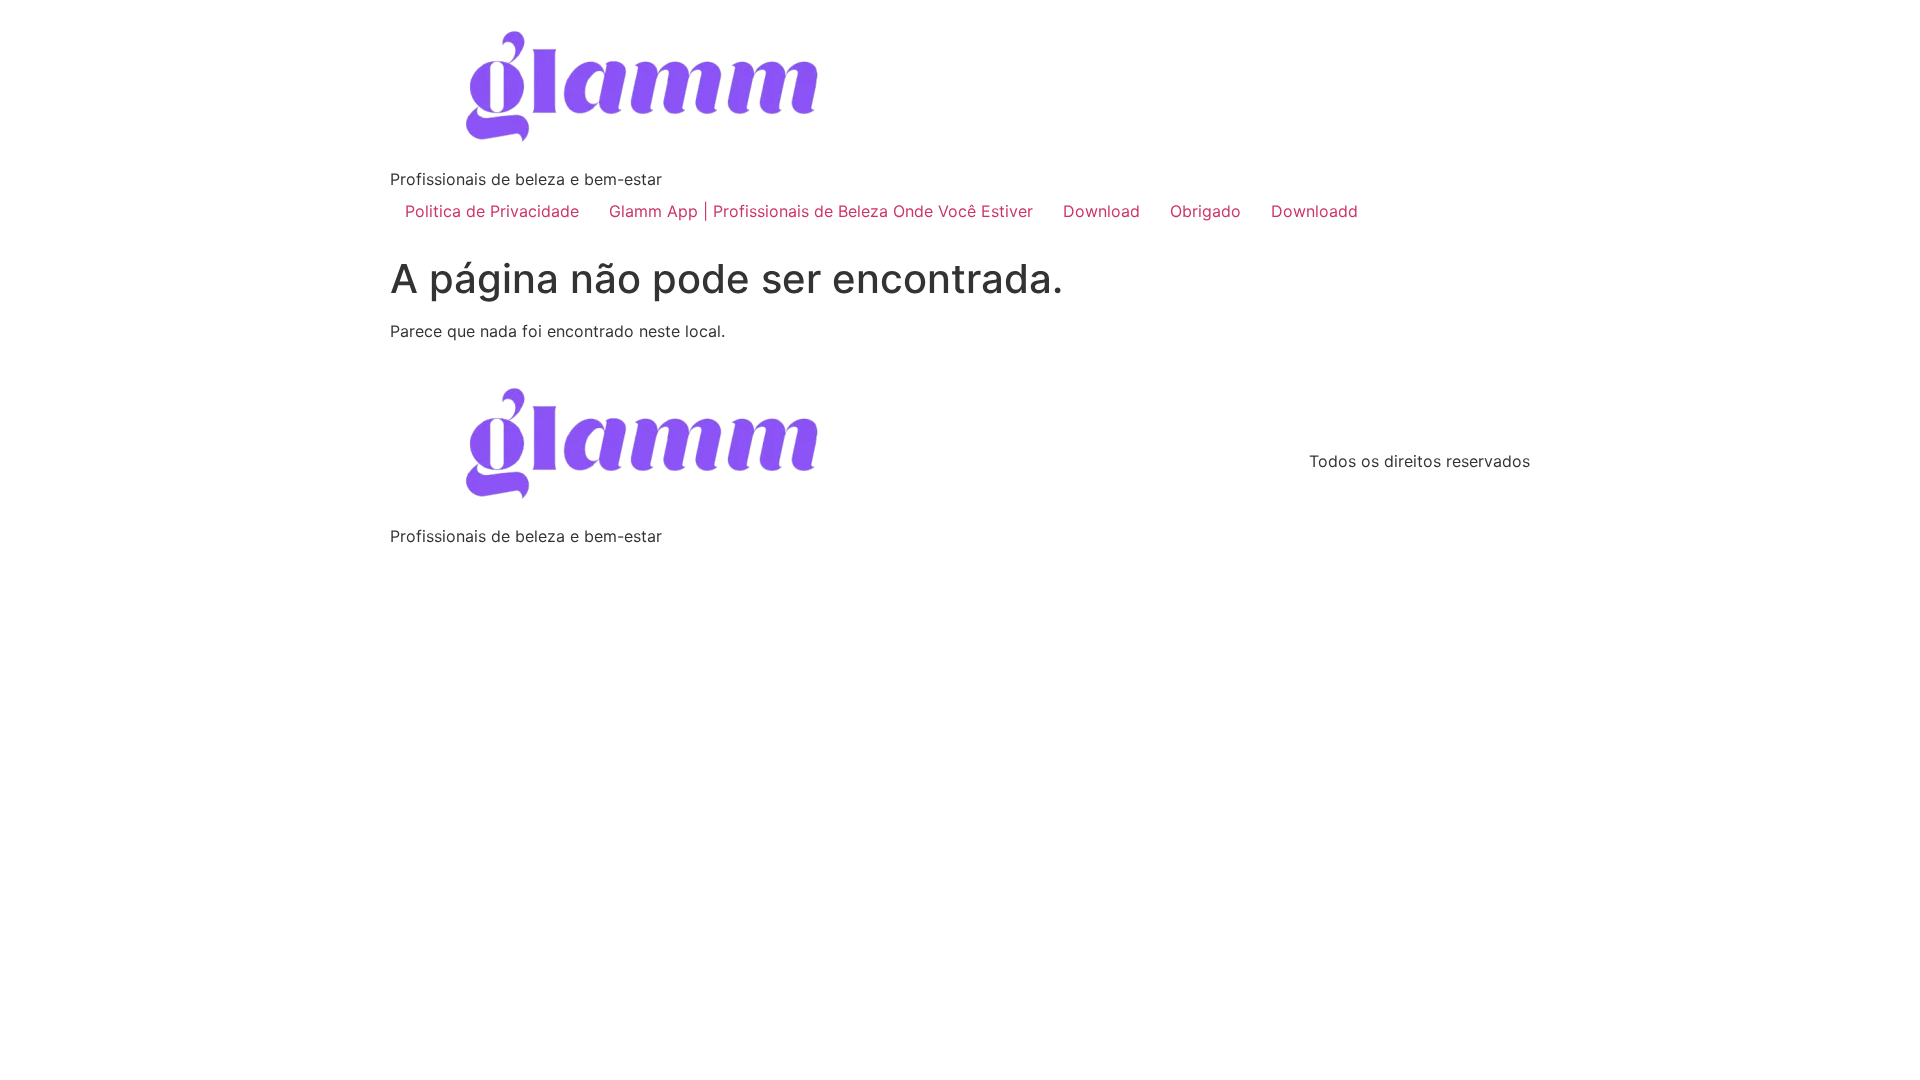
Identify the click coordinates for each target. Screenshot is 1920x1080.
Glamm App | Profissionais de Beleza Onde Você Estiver (821, 211)
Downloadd (1314, 211)
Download (1101, 211)
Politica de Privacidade (492, 211)
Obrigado (1205, 211)
